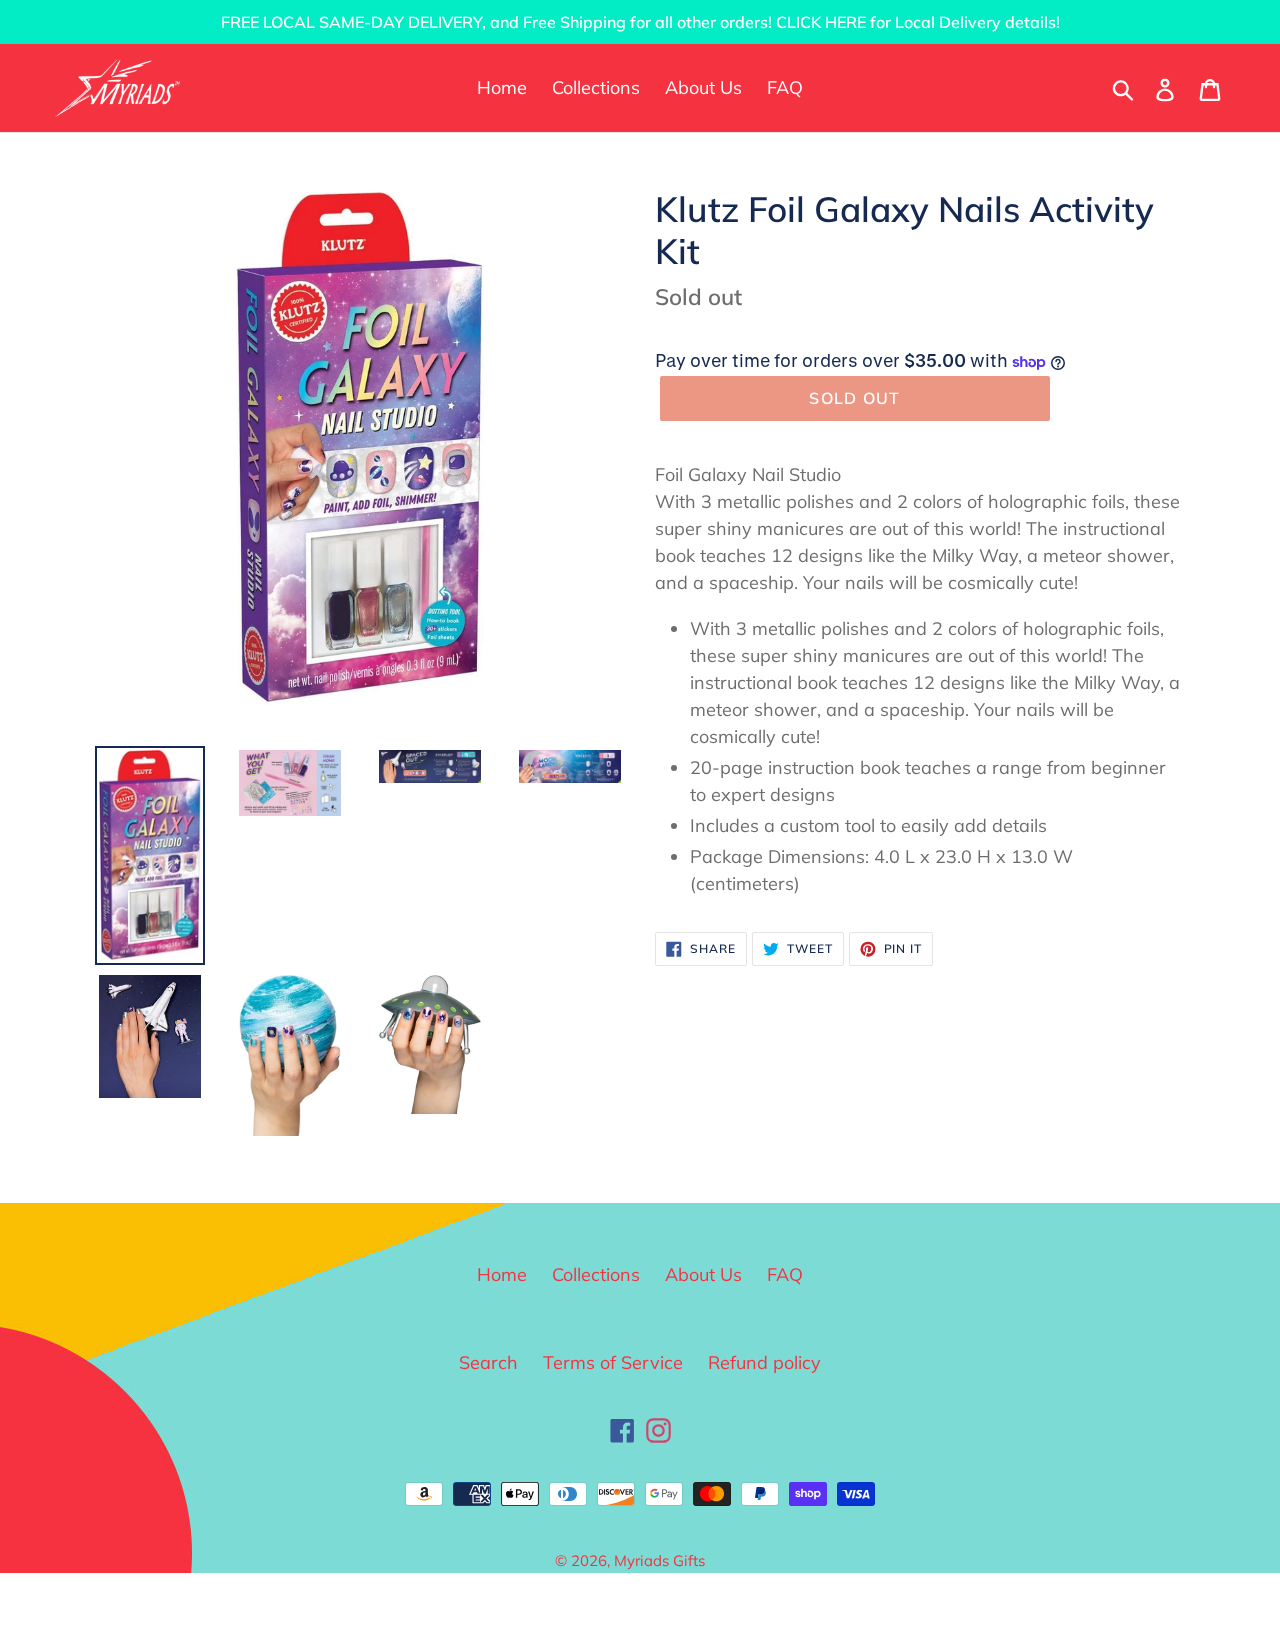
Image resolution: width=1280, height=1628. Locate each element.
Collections (596, 1274)
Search (488, 1362)
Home (502, 1274)
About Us (703, 1274)
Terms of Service (613, 1362)
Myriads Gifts (659, 1560)
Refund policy (764, 1362)
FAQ (785, 1274)
